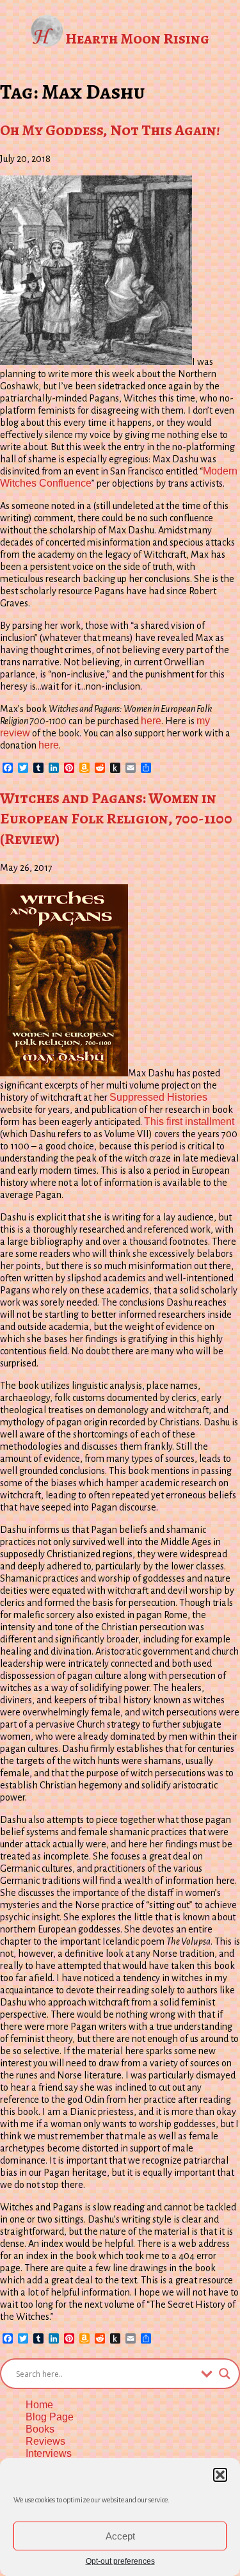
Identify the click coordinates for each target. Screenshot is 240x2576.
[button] (220, 2475)
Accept (120, 2536)
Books (40, 2429)
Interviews (49, 2453)
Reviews (45, 2441)
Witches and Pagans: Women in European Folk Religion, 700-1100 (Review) (116, 818)
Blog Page (50, 2417)
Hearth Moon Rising (137, 38)
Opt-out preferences (120, 2561)
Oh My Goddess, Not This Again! (110, 130)
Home (39, 2405)
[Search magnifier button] (225, 2374)
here (151, 721)
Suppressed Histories (158, 1097)
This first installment (189, 1122)
